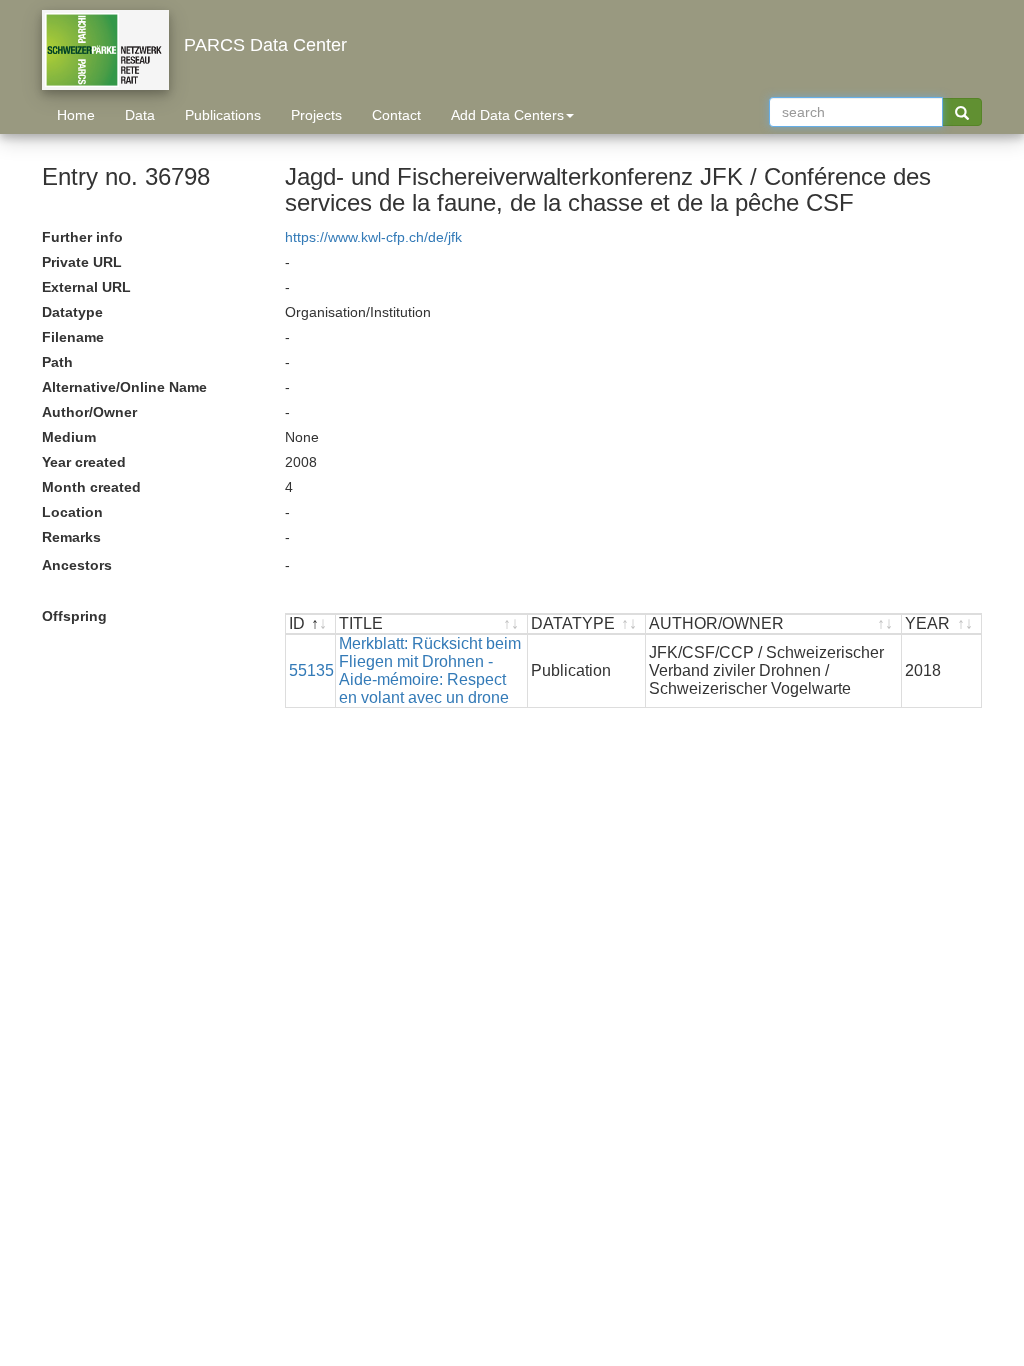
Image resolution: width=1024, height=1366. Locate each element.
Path (57, 362)
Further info (82, 237)
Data (140, 115)
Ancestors (77, 565)
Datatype (72, 312)
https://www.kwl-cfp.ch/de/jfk (373, 237)
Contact (396, 115)
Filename (73, 337)
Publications (223, 115)
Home (76, 115)
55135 (311, 670)
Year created (84, 462)
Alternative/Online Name (124, 387)
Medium (69, 437)
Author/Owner (89, 412)
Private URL (82, 262)
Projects (316, 115)
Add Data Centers (507, 115)
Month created (91, 487)
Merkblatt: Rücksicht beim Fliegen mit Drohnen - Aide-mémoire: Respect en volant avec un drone (430, 670)
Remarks (71, 537)
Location (72, 512)
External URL (86, 287)
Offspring (74, 616)
